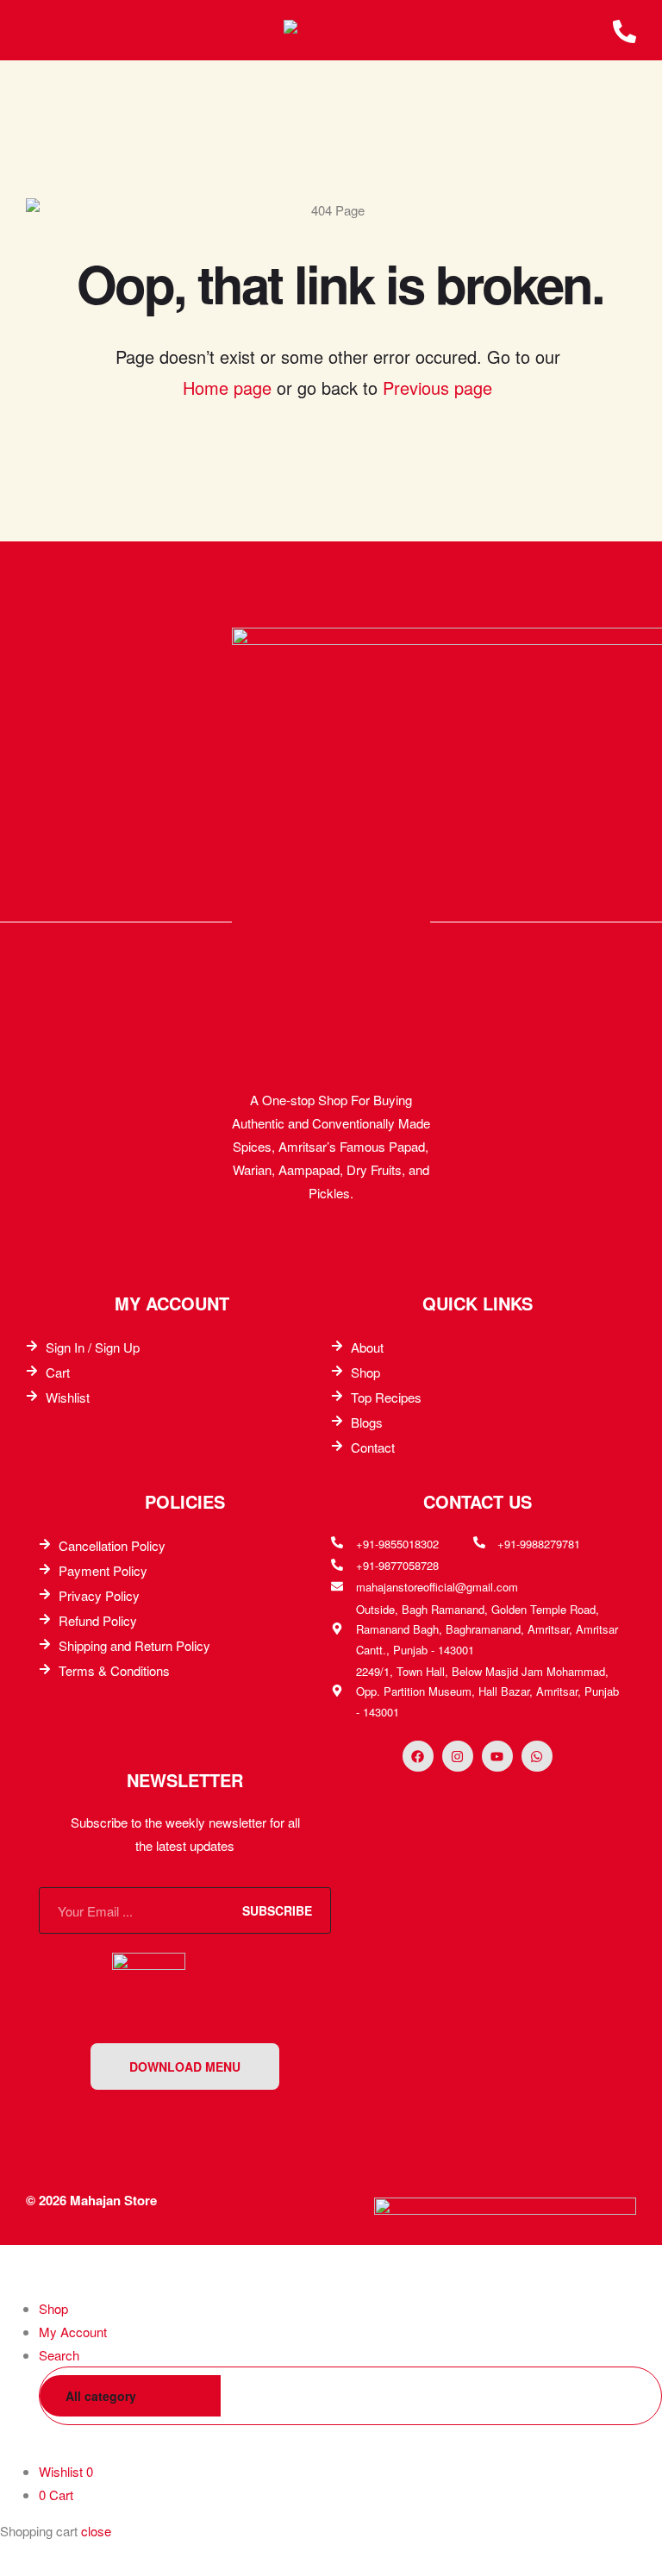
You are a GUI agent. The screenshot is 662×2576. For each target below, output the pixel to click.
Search (622, 2396)
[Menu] (33, 30)
